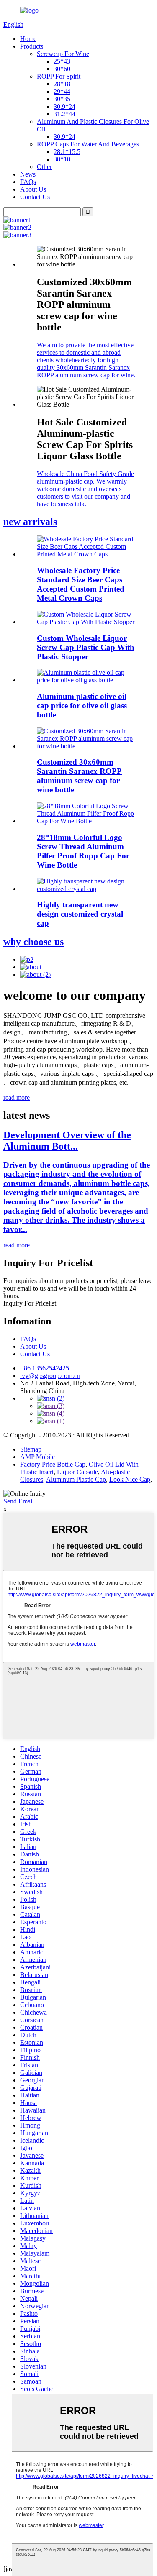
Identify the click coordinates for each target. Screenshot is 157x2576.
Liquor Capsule (77, 1472)
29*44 (62, 91)
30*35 (62, 99)
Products (32, 46)
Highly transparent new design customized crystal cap (80, 914)
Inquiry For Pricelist (30, 1303)
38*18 (62, 159)
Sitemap (31, 1449)
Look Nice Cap (130, 1479)
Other (44, 167)
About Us (33, 189)
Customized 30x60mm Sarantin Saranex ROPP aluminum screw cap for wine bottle (79, 776)
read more (17, 1097)
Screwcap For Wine (63, 54)
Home (28, 39)
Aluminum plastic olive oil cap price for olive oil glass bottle (82, 705)
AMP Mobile (37, 1457)
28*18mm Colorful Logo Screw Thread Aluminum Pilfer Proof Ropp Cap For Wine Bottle (83, 851)
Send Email (19, 1501)
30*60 (62, 69)
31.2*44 (64, 114)
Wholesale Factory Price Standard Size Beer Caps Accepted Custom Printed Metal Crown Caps (81, 584)
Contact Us (35, 197)
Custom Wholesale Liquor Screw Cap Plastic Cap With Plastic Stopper (86, 647)
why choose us (33, 942)
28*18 (62, 84)
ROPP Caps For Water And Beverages (88, 144)
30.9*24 (64, 106)
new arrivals (30, 522)
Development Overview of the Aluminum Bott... (67, 1141)
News (28, 174)
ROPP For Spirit (59, 76)
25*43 (62, 61)
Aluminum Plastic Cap (76, 1479)
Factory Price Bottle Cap (53, 1464)
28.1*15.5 (67, 152)
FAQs (28, 182)
